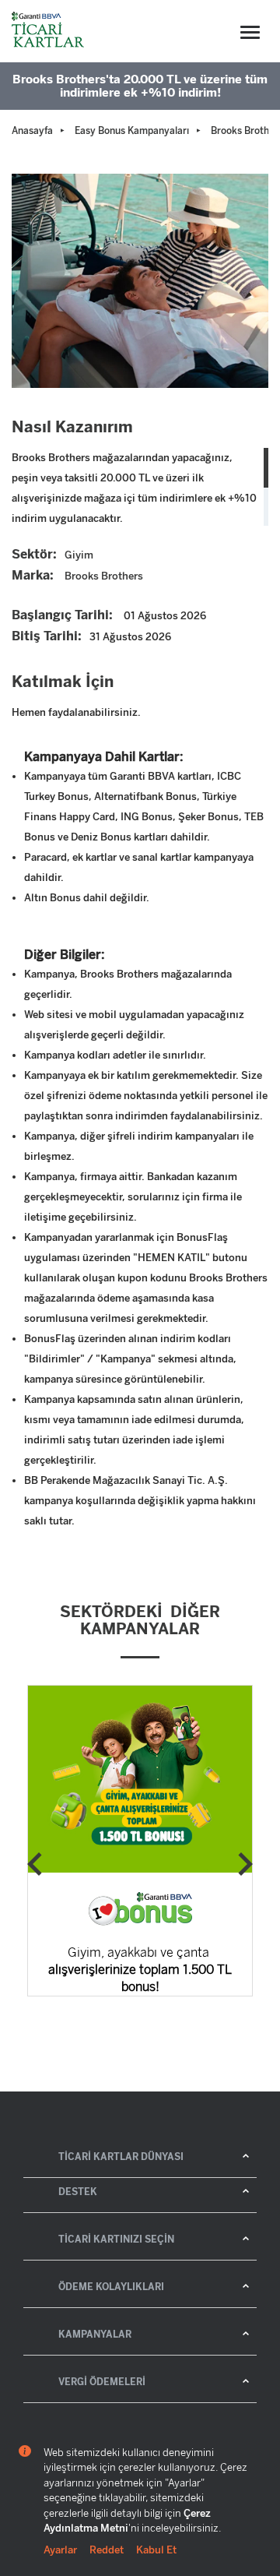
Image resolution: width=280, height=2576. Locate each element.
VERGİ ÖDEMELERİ (102, 2382)
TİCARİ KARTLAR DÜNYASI (121, 2157)
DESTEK (78, 2192)
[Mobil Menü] (250, 32)
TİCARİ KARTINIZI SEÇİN (116, 2239)
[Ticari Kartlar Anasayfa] (49, 31)
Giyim (79, 555)
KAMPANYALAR (95, 2335)
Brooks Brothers (104, 576)
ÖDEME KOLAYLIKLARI (111, 2287)
